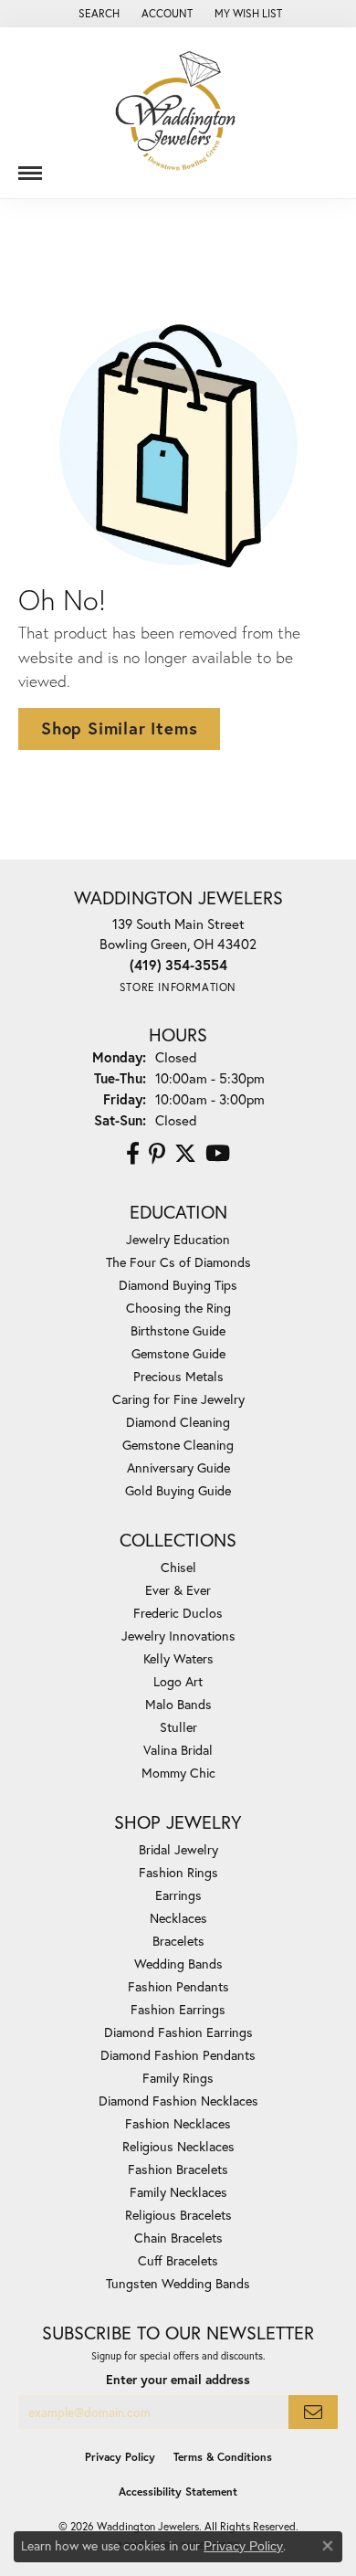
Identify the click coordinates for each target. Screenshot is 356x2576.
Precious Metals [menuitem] (178, 1376)
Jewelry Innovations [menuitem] (178, 1636)
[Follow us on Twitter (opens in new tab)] (185, 1154)
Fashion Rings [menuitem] (178, 1872)
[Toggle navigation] (30, 166)
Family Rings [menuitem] (178, 2078)
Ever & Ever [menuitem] (178, 1590)
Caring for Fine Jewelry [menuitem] (178, 1399)
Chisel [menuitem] (178, 1567)
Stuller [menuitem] (178, 1727)
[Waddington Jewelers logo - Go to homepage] (178, 113)
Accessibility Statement (178, 2492)
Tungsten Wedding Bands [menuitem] (178, 2283)
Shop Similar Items (119, 728)
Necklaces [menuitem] (178, 1918)
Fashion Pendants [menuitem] (178, 1986)
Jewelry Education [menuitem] (178, 1239)
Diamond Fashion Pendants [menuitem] (178, 2055)
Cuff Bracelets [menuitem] (178, 2260)
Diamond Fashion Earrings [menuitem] (178, 2032)
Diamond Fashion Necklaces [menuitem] (178, 2101)
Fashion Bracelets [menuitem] (178, 2169)
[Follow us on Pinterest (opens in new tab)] (157, 1154)
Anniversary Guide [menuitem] (178, 1467)
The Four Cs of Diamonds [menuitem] (178, 1262)
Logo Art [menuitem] (178, 1681)
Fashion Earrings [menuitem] (178, 2009)
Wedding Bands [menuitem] (178, 1964)
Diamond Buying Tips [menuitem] (178, 1285)
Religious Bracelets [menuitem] (178, 2215)
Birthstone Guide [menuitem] (178, 1330)
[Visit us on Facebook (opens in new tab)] (133, 1154)
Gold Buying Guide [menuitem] (178, 1490)
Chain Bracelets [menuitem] (178, 2238)
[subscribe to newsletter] (313, 2412)
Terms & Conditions (223, 2457)
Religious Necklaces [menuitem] (178, 2146)
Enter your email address (178, 2380)
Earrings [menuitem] (178, 1895)
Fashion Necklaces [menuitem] (178, 2123)
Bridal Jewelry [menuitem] (178, 1849)
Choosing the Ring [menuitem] (178, 1308)
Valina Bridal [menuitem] (178, 1750)
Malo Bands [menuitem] (178, 1704)
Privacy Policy (120, 2457)
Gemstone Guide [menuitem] (178, 1353)
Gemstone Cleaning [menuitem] (178, 1445)
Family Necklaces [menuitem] (178, 2192)
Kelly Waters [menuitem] (178, 1658)
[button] (97, 14)
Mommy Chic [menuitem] (178, 1773)
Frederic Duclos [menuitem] (178, 1613)
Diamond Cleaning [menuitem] (178, 1422)
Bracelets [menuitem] (178, 1941)
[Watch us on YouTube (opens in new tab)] (218, 1154)
